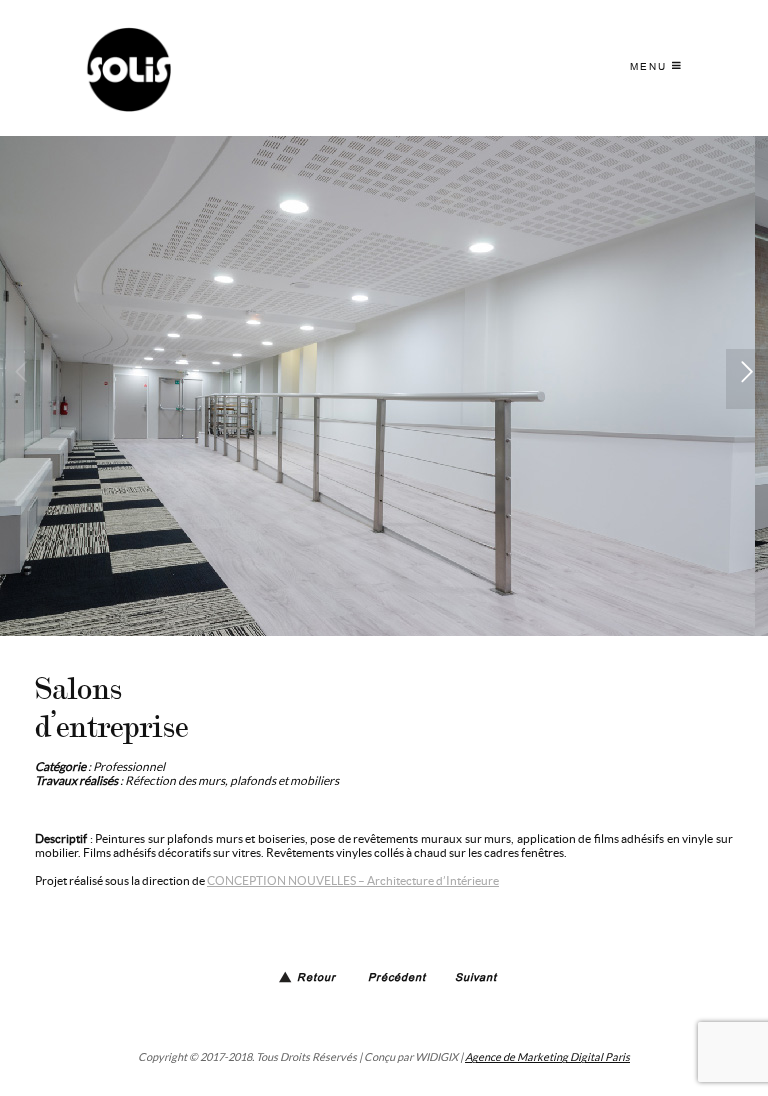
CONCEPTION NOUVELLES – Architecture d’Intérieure (353, 880)
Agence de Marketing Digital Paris (547, 1057)
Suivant (476, 978)
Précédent (397, 978)
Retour (316, 978)
